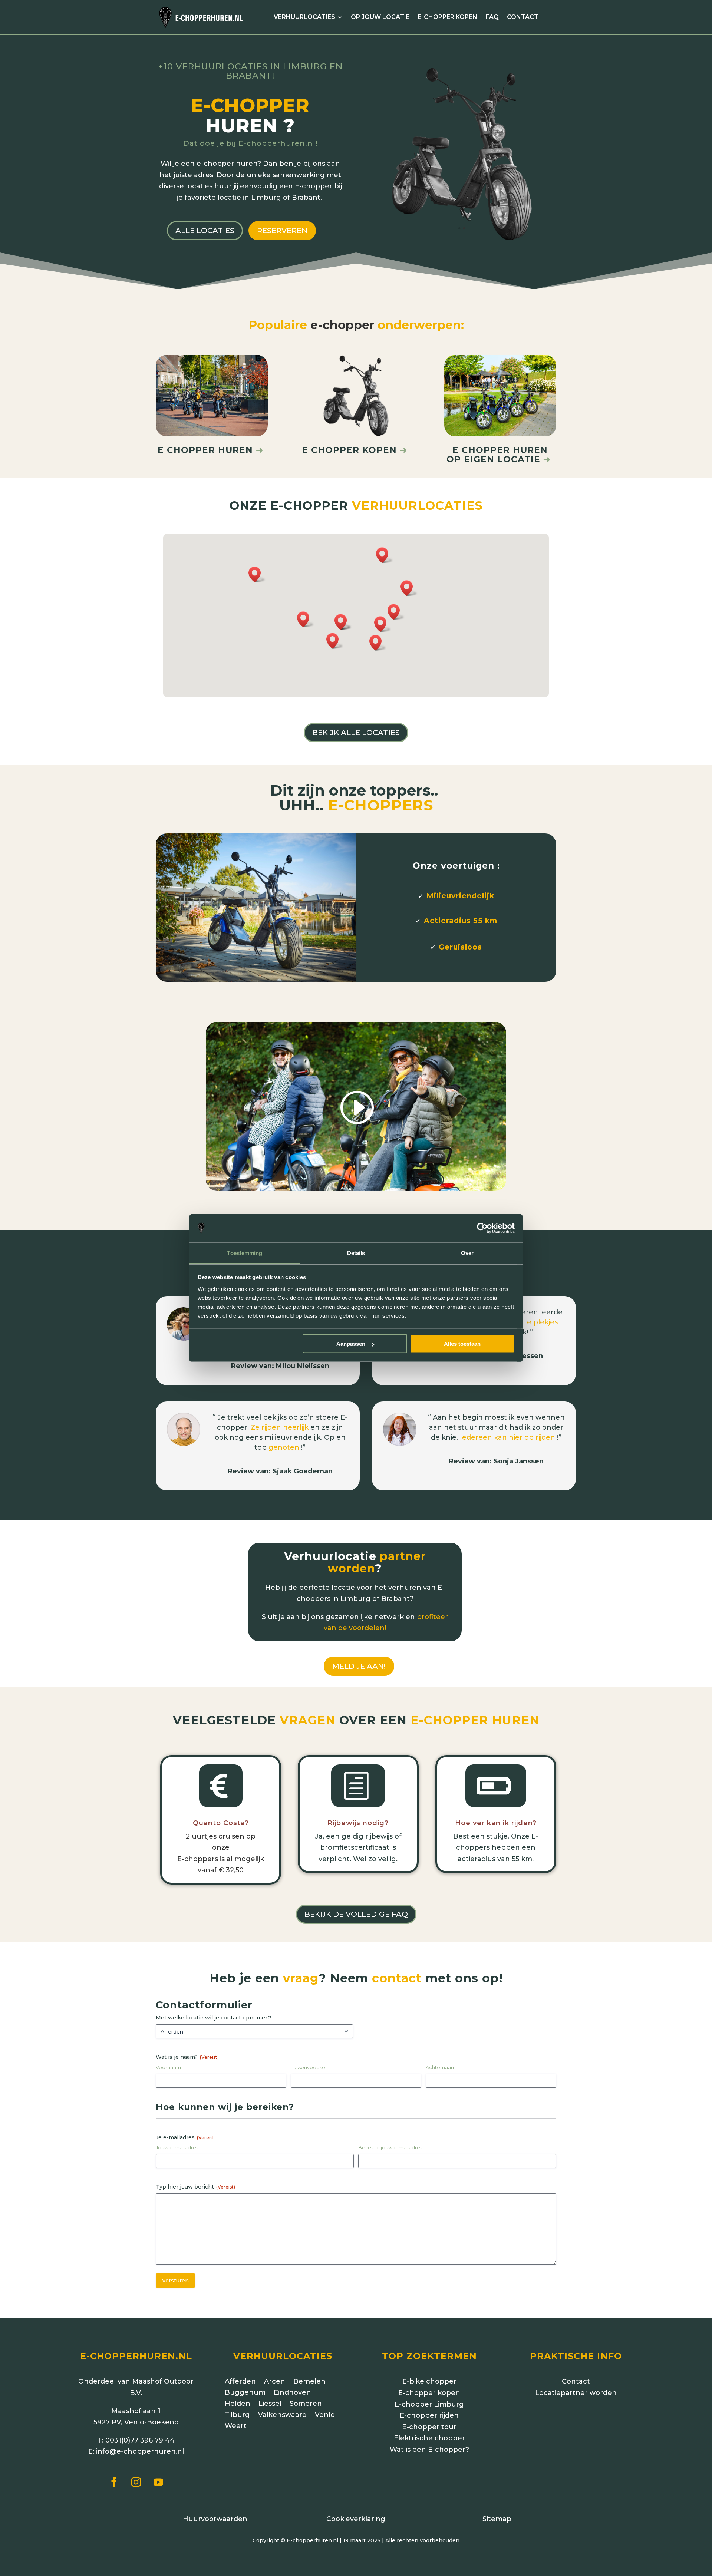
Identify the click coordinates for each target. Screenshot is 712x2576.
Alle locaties (205, 231)
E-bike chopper (429, 2381)
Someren (306, 2404)
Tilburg (237, 2415)
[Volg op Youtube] (158, 2482)
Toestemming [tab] (245, 1253)
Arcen (275, 2382)
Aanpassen (351, 1344)
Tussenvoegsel (309, 2067)
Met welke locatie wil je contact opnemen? (214, 2018)
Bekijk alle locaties (356, 733)
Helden (238, 2404)
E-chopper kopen (448, 17)
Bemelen (309, 2382)
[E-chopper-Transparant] (462, 240)
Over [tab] (467, 1253)
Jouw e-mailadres (177, 2147)
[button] (409, 588)
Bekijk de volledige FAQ (356, 1914)
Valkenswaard (282, 2415)
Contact (523, 17)
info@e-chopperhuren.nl (140, 2451)
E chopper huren (210, 450)
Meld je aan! (359, 1666)
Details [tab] (356, 1253)
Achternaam (441, 2067)
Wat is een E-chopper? (429, 2450)
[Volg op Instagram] (136, 2482)
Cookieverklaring (356, 2519)
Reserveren (282, 231)
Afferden (240, 2382)
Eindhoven (292, 2393)
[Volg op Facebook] (114, 2482)
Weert (236, 2427)
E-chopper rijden (429, 2415)
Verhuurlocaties (304, 17)
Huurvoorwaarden (215, 2519)
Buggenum (245, 2393)
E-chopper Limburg (429, 2404)
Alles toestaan (462, 1344)
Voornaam (168, 2067)
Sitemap (497, 2519)
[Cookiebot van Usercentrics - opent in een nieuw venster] (482, 1228)
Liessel (270, 2404)
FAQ (492, 17)
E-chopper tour (429, 2427)
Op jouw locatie (380, 17)
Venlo (325, 2415)
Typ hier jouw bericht (195, 2187)
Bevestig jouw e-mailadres (390, 2147)
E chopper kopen (349, 450)
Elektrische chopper (429, 2438)
